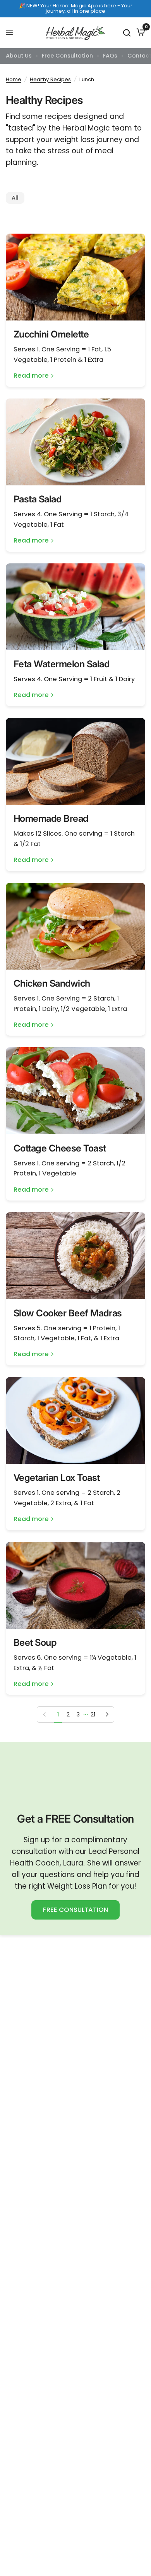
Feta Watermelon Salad (62, 664)
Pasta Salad (38, 499)
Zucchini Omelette (51, 334)
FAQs (110, 56)
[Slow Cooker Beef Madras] (76, 1256)
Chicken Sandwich (52, 983)
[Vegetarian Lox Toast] (76, 1420)
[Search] (127, 33)
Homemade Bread (51, 818)
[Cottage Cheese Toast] (76, 1091)
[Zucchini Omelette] (76, 277)
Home (14, 79)
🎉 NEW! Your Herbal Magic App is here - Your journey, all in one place (76, 8)
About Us (19, 56)
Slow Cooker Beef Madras (68, 1313)
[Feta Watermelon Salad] (76, 607)
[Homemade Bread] (76, 761)
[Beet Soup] (76, 1585)
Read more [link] (31, 376)
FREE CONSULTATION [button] (75, 1910)
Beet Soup (35, 1642)
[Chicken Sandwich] (76, 926)
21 (93, 1715)
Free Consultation (67, 56)
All (15, 198)
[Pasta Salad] (76, 442)
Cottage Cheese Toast (60, 1148)
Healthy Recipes (50, 79)
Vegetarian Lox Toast (57, 1478)
